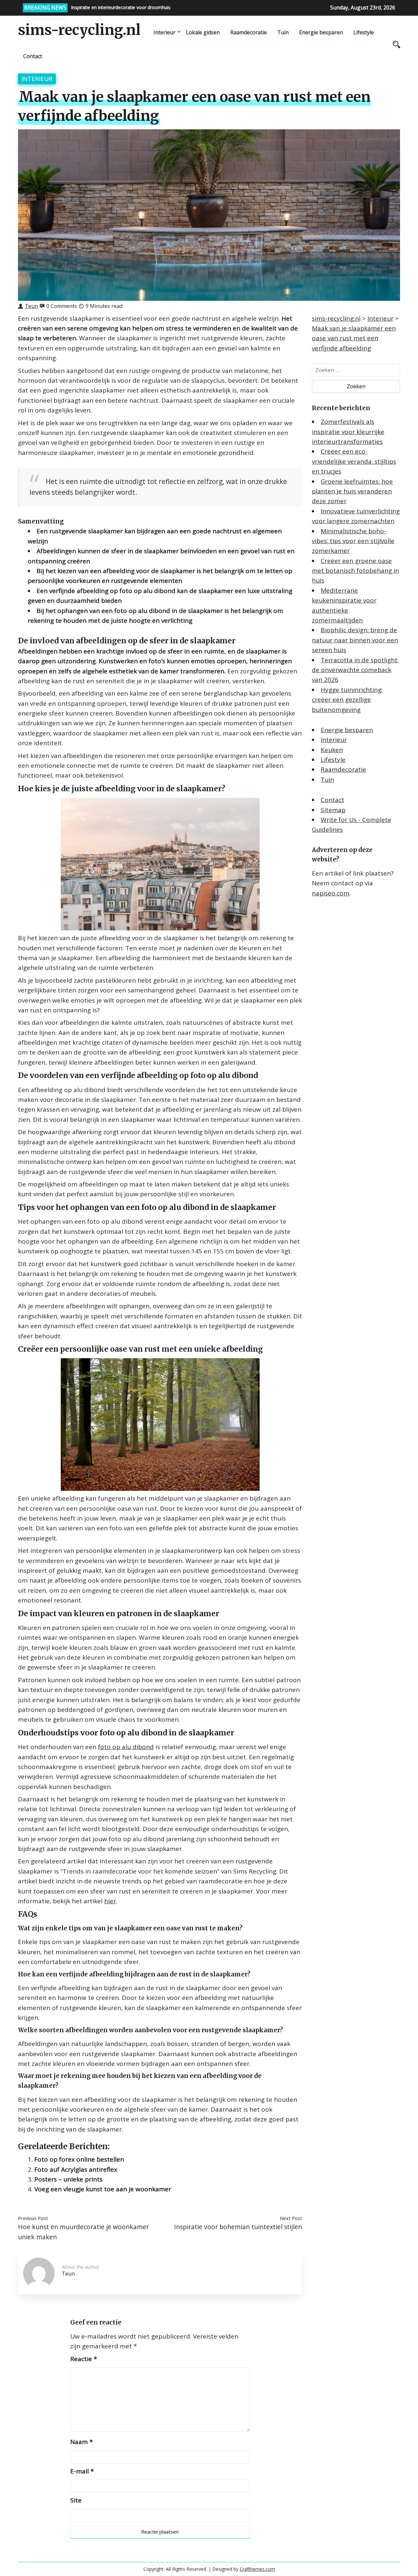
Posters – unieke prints (68, 2179)
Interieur (164, 32)
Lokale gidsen (203, 32)
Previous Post (33, 2218)
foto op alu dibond (126, 1747)
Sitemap (333, 810)
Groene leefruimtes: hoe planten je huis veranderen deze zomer (352, 491)
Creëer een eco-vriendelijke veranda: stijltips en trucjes (354, 461)
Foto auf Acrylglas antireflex (76, 2169)
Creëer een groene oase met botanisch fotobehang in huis (355, 571)
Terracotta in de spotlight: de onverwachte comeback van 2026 (355, 670)
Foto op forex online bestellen (79, 2159)
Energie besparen (321, 32)
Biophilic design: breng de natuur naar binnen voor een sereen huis (355, 640)
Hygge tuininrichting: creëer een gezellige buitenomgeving (347, 700)
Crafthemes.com (257, 2569)
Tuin (283, 32)
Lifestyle (364, 32)
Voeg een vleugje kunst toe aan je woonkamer (103, 2189)
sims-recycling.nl (79, 30)
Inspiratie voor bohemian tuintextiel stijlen (238, 2227)
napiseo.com (331, 893)
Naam (81, 2442)
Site (76, 2500)
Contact (33, 56)
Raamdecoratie (249, 32)
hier (110, 1901)
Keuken (332, 750)
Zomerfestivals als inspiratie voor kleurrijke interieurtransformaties (348, 432)
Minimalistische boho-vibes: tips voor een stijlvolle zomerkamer (353, 541)
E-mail (82, 2471)
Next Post (291, 2218)
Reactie (84, 2359)
